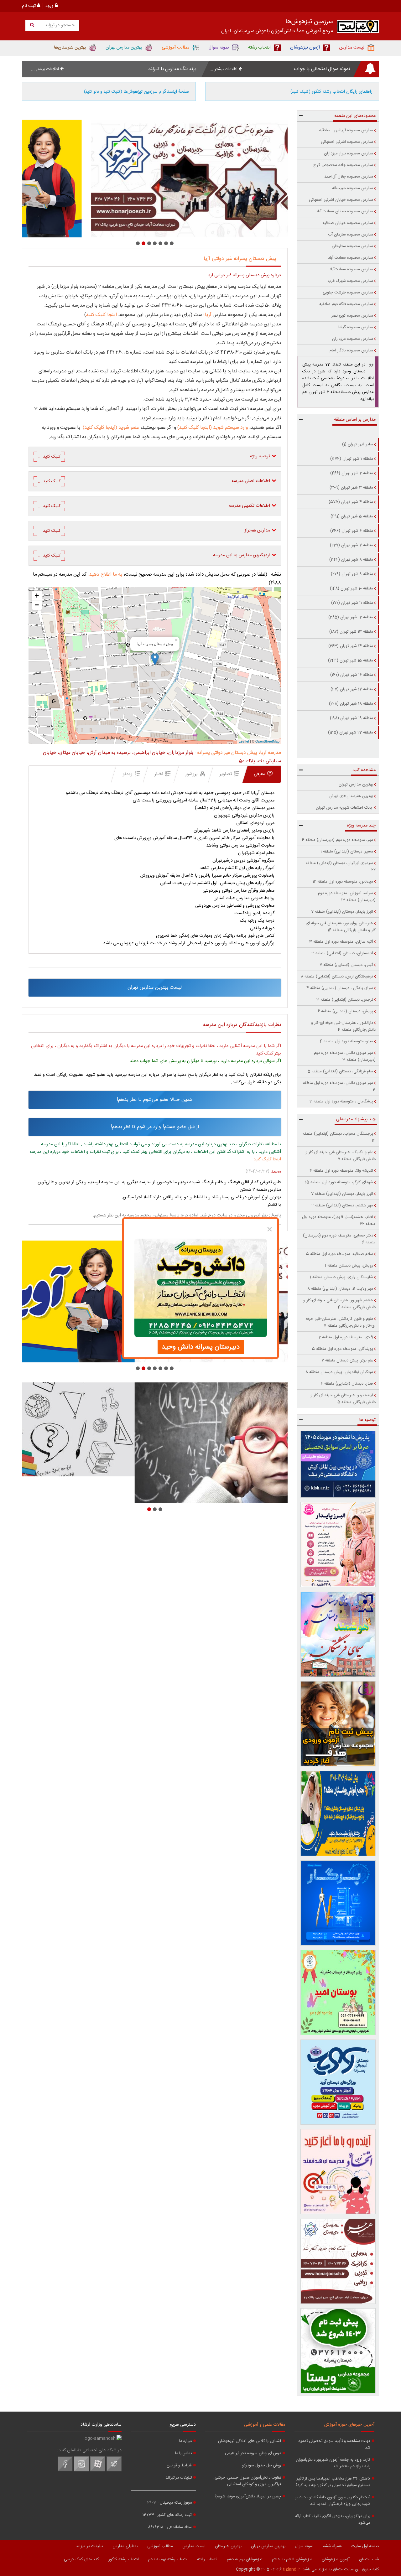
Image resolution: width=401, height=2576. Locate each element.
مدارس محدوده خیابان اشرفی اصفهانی (341, 200)
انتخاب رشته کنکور (124, 2559)
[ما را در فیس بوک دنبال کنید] (65, 2470)
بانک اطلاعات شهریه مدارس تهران (344, 808)
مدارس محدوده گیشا (356, 327)
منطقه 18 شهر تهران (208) (351, 704)
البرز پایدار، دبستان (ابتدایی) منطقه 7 (342, 912)
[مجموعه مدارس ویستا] (338, 2351)
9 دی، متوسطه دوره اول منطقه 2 (346, 1337)
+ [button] (37, 596)
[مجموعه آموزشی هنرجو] (338, 2261)
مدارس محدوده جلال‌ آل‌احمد (349, 177)
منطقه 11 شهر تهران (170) (352, 603)
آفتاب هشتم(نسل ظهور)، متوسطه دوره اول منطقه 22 (339, 1221)
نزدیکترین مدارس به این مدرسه (154, 555)
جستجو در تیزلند (59, 25)
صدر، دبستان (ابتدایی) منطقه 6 (347, 1384)
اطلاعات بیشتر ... (224, 69)
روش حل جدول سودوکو (261, 2466)
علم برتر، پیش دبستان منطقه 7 (347, 1361)
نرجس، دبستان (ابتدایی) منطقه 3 (345, 1000)
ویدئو (128, 774)
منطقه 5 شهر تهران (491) (352, 516)
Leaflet (244, 741)
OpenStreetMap (267, 741)
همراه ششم (332, 2546)
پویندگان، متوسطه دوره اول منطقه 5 (343, 1349)
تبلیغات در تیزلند (179, 2478)
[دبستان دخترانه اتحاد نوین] (338, 2172)
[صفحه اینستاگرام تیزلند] (81, 2470)
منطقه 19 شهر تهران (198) (352, 718)
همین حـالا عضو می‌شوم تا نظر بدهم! (155, 1100)
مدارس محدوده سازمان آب (351, 235)
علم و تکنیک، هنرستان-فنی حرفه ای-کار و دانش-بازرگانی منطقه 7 (341, 1156)
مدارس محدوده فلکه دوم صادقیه (346, 304)
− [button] (37, 605)
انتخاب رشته (207, 2559)
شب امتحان (369, 2559)
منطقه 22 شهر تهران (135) (351, 733)
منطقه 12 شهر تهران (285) (351, 617)
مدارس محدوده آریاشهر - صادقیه (346, 130)
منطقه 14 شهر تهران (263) (351, 646)
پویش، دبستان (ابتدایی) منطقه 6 (345, 1011)
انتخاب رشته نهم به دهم (168, 2559)
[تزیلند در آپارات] (98, 2470)
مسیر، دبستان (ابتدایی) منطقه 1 (347, 852)
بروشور (191, 774)
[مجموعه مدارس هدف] (338, 1724)
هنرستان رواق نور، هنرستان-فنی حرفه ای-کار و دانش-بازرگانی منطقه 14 (340, 927)
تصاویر (226, 774)
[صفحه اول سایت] (358, 28)
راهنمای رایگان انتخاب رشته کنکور (331, 92)
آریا (208, 315)
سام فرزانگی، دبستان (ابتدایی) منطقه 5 (340, 1071)
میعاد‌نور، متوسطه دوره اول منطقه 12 (343, 882)
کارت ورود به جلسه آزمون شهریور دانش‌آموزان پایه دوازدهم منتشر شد (333, 2463)
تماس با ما (183, 2453)
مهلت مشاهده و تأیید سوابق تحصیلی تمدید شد (334, 2444)
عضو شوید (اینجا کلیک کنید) (111, 428)
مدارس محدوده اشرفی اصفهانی (347, 142)
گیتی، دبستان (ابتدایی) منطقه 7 (346, 965)
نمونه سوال (304, 2546)
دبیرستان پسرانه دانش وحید (201, 1347)
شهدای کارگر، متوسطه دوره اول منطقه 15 (339, 1182)
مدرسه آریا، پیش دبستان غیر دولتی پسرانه (239, 753)
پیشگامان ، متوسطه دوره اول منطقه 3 (341, 1101)
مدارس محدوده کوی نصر (352, 316)
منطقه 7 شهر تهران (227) (352, 545)
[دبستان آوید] (338, 2082)
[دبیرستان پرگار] (338, 1903)
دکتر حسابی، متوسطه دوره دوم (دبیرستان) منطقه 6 (339, 1239)
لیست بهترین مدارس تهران (155, 988)
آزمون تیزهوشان (336, 2559)
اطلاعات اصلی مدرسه (154, 481)
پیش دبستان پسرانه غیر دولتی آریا (240, 259)
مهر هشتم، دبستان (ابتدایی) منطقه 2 (342, 1205)
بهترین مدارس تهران (356, 785)
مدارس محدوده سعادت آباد (351, 258)
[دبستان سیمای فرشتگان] (338, 1634)
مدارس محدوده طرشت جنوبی (348, 293)
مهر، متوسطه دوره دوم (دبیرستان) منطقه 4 (337, 840)
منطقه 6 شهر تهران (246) (352, 531)
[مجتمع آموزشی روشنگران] (338, 1813)
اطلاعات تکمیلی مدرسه (154, 506)
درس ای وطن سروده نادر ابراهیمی (253, 2453)
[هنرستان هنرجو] (155, 179)
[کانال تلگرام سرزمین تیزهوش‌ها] (114, 2470)
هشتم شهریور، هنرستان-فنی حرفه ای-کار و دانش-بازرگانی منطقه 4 (339, 1304)
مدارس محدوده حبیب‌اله (353, 188)
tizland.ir (292, 2569)
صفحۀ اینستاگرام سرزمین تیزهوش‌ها (137, 92)
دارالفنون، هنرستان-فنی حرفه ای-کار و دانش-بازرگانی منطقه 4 (343, 1026)
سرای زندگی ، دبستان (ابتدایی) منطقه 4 (340, 988)
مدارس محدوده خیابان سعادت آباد (345, 211)
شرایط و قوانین (179, 2466)
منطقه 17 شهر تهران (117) (352, 689)
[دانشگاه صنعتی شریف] (338, 1464)
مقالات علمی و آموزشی (265, 2425)
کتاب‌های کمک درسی (81, 2559)
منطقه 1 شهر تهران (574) (352, 459)
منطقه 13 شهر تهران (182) (351, 632)
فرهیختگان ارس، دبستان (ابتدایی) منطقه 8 (337, 977)
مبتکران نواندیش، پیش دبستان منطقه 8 (339, 1372)
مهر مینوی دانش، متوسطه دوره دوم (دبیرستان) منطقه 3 (345, 1056)
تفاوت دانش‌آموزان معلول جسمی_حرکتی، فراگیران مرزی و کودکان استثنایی (247, 2481)
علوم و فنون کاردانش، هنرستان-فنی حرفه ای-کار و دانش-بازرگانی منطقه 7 (341, 1322)
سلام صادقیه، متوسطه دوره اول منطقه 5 (340, 1254)
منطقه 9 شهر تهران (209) (352, 574)
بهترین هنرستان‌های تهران (351, 796)
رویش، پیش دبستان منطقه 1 (349, 1266)
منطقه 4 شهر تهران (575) (351, 502)
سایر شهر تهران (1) (358, 444)
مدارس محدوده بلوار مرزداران (349, 153)
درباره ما (185, 2441)
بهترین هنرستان (228, 2546)
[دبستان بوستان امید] (338, 1993)
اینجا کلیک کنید (102, 315)
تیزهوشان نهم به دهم (245, 2559)
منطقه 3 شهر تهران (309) (351, 488)
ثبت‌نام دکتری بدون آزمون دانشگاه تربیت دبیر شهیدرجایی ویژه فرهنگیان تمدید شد (333, 2501)
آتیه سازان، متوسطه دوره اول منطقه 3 (341, 942)
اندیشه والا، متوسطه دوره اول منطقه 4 (341, 1171)
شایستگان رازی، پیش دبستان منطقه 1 (341, 1277)
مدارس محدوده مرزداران (353, 339)
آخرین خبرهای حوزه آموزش (349, 2425)
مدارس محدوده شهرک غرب (350, 281)
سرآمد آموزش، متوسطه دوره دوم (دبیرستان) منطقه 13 (347, 897)
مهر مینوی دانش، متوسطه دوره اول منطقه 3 (339, 1086)
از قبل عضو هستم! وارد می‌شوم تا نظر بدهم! (155, 1127)
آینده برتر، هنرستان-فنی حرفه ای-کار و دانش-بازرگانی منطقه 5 (343, 1399)
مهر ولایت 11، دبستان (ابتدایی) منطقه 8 (340, 1289)
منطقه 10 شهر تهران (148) (352, 588)
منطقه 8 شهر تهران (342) (351, 560)
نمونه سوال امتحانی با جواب (322, 69)
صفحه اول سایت (365, 2546)
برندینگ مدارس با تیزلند (172, 69)
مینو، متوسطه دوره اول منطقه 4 (346, 1041)
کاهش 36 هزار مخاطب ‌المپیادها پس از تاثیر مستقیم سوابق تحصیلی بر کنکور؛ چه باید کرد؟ (333, 2482)
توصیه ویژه (154, 456)
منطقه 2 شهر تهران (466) (352, 473)
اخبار (159, 774)
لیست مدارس (194, 2546)
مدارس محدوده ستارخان (352, 246)
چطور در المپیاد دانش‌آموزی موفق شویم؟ (248, 2497)
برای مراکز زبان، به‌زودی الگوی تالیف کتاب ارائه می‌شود (333, 2520)
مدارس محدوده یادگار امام (351, 350)
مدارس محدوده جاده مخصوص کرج (343, 165)
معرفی (259, 774)
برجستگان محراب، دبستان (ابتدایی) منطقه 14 (339, 1137)
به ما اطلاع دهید (106, 575)
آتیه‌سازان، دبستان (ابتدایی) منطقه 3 (342, 953)
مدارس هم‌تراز (154, 531)
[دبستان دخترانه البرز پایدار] (338, 1545)
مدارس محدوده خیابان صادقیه (348, 223)
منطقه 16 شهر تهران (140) (352, 675)
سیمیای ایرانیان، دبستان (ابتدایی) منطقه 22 (341, 867)
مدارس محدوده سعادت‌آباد (351, 269)
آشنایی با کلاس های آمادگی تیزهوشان (250, 2441)
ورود (50, 6)
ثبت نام (29, 6)
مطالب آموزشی (160, 2546)
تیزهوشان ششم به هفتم (292, 2559)
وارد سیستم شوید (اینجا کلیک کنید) (213, 428)
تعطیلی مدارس (125, 2546)
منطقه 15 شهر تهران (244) (351, 661)
